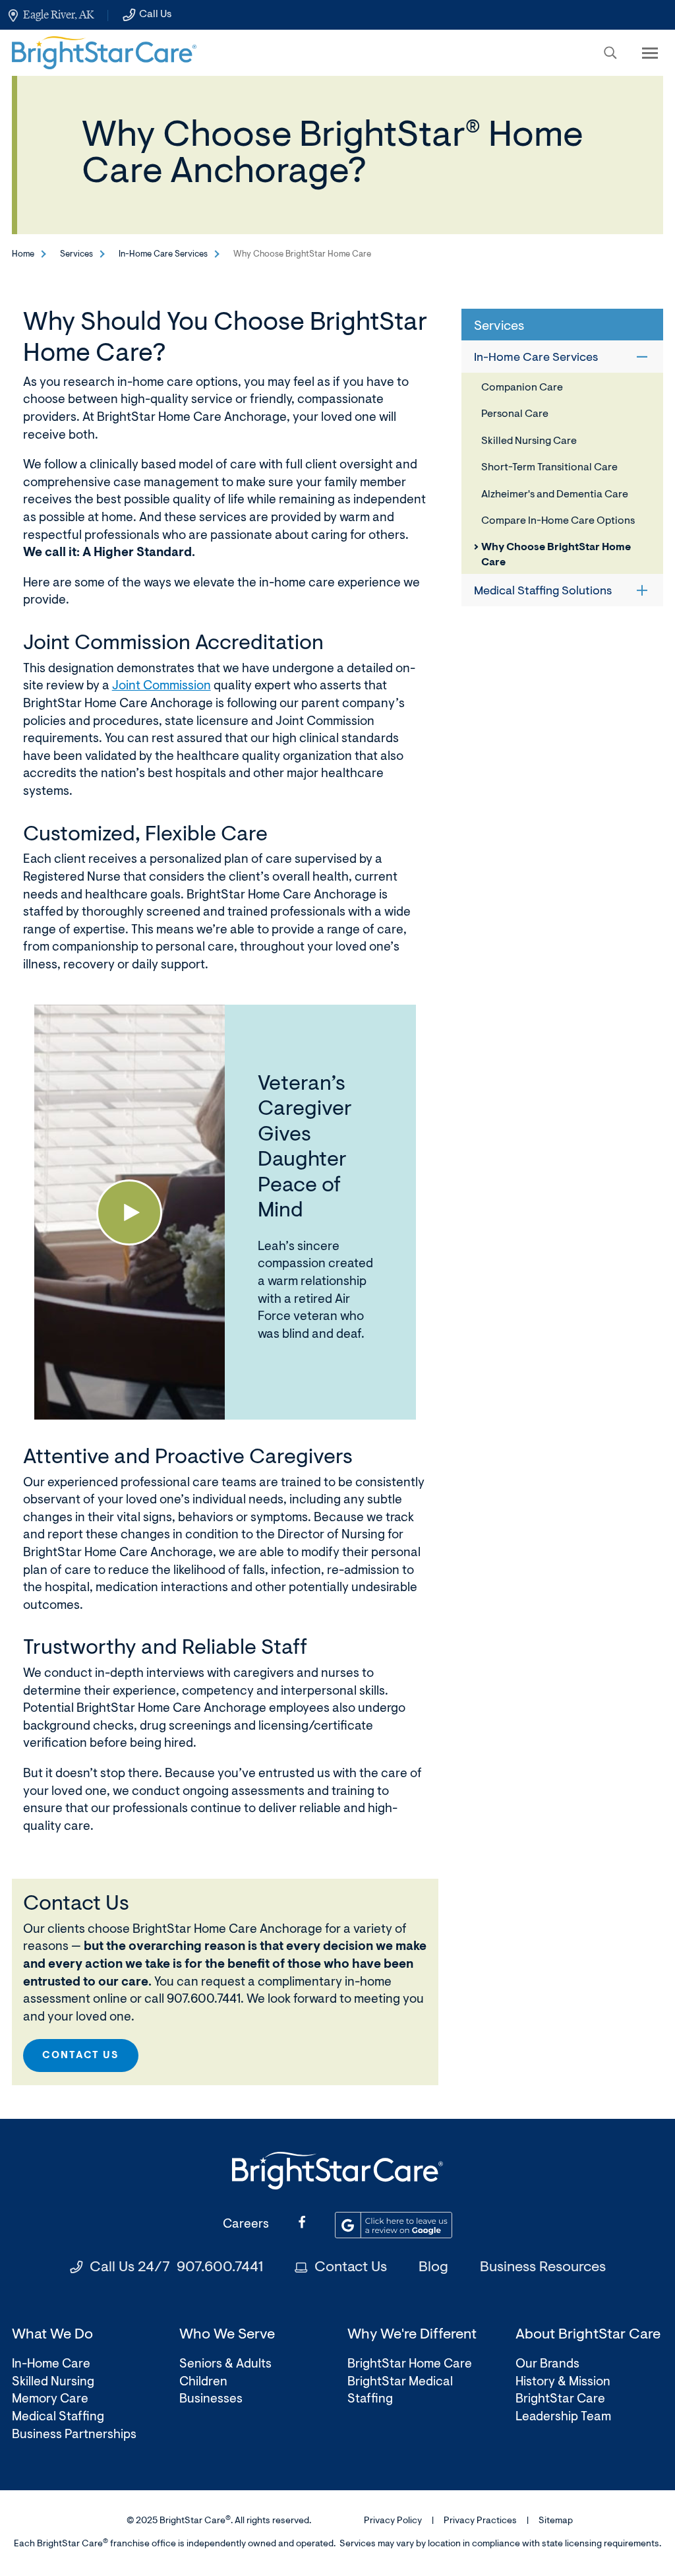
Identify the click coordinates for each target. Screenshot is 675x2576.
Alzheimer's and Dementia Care (555, 495)
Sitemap (556, 2521)
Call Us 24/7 (176, 2268)
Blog (433, 2268)
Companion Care (522, 388)
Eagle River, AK (58, 15)
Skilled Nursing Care (529, 441)
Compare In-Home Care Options (558, 521)
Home (23, 254)
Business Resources (543, 2268)
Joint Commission (161, 686)
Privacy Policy (393, 2521)
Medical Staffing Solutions (543, 592)
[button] (610, 53)
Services (76, 254)
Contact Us (81, 2056)
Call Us (155, 15)
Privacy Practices (480, 2521)
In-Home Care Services (163, 254)
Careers (246, 2225)
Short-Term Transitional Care (549, 468)
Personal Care (515, 414)
